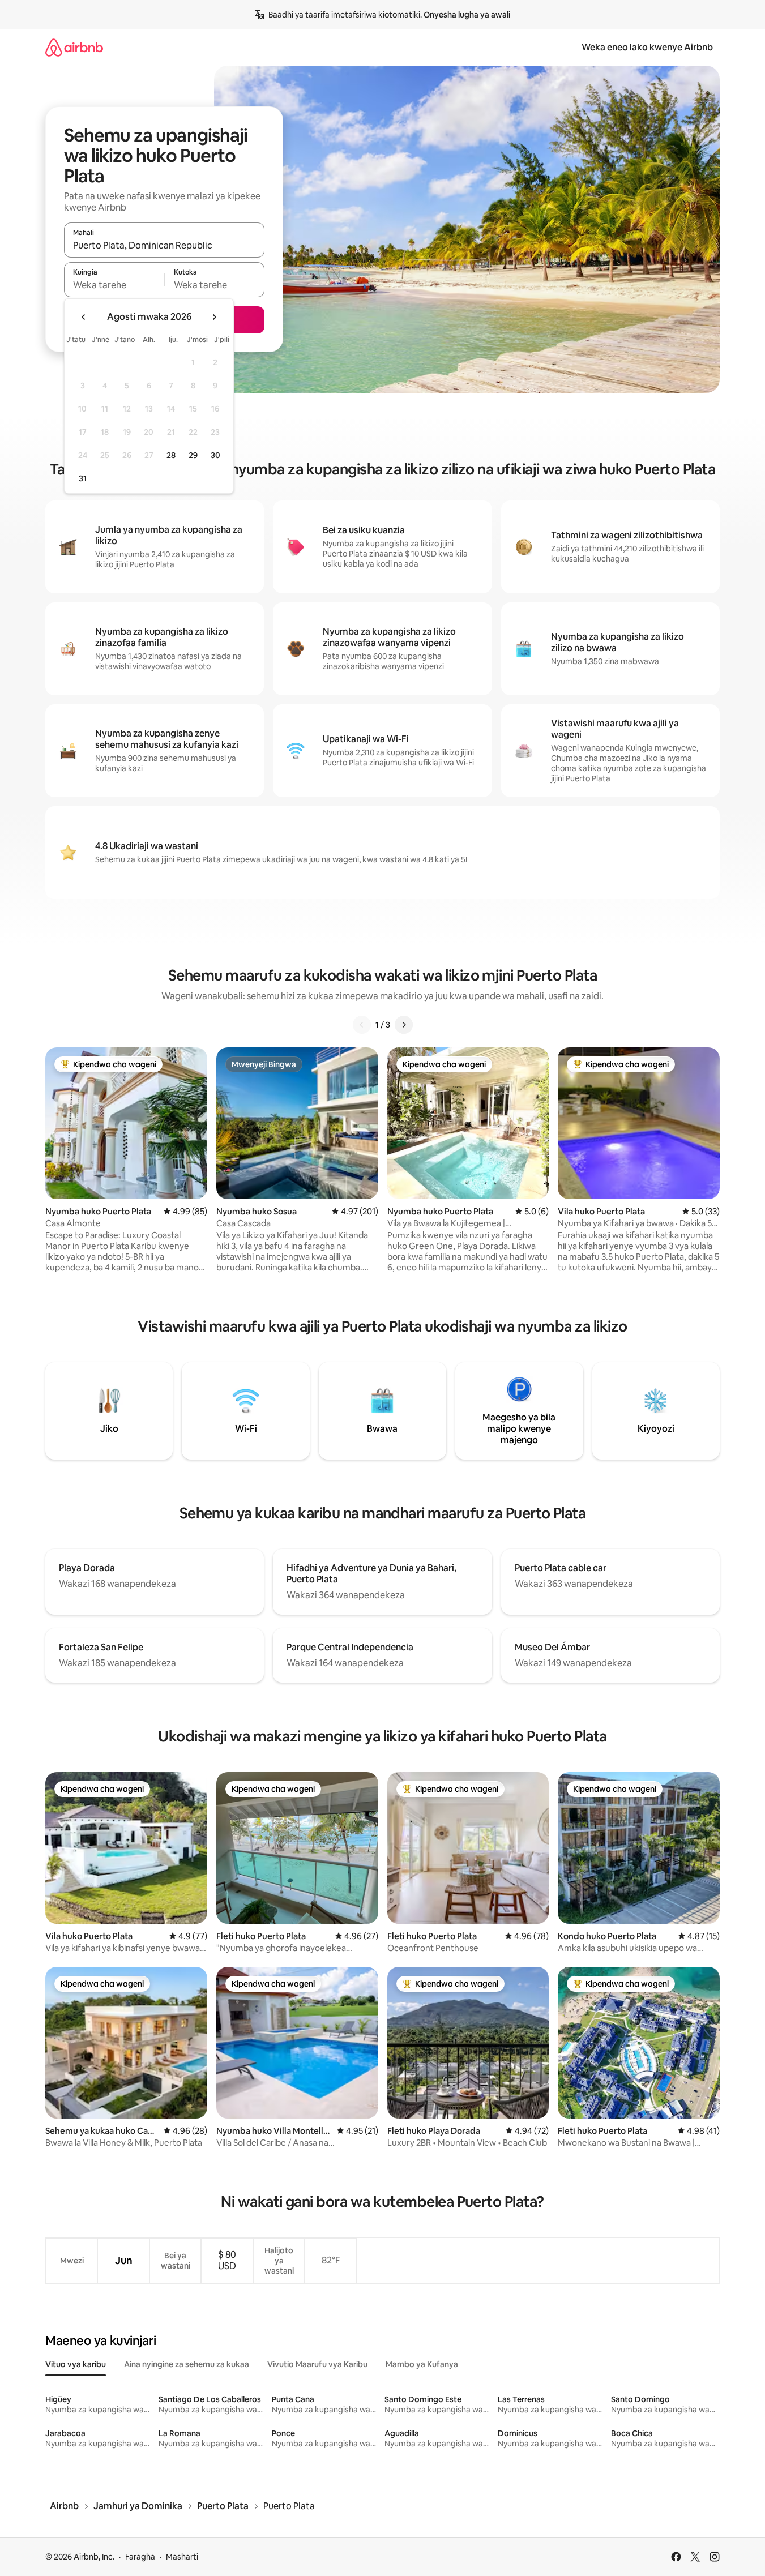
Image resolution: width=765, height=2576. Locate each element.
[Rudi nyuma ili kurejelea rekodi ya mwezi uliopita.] (84, 317)
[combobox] (164, 245)
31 (83, 478)
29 (193, 455)
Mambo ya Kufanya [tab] (422, 2364)
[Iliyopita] (362, 1025)
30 (215, 455)
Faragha (140, 2557)
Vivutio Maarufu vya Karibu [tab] (317, 2364)
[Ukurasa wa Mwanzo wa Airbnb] (74, 47)
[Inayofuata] (404, 1025)
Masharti (182, 2557)
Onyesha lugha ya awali (467, 15)
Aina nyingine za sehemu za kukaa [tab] (187, 2364)
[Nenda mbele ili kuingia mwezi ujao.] (214, 317)
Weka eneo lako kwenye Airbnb (647, 47)
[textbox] (114, 285)
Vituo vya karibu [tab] (76, 2364)
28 (171, 455)
